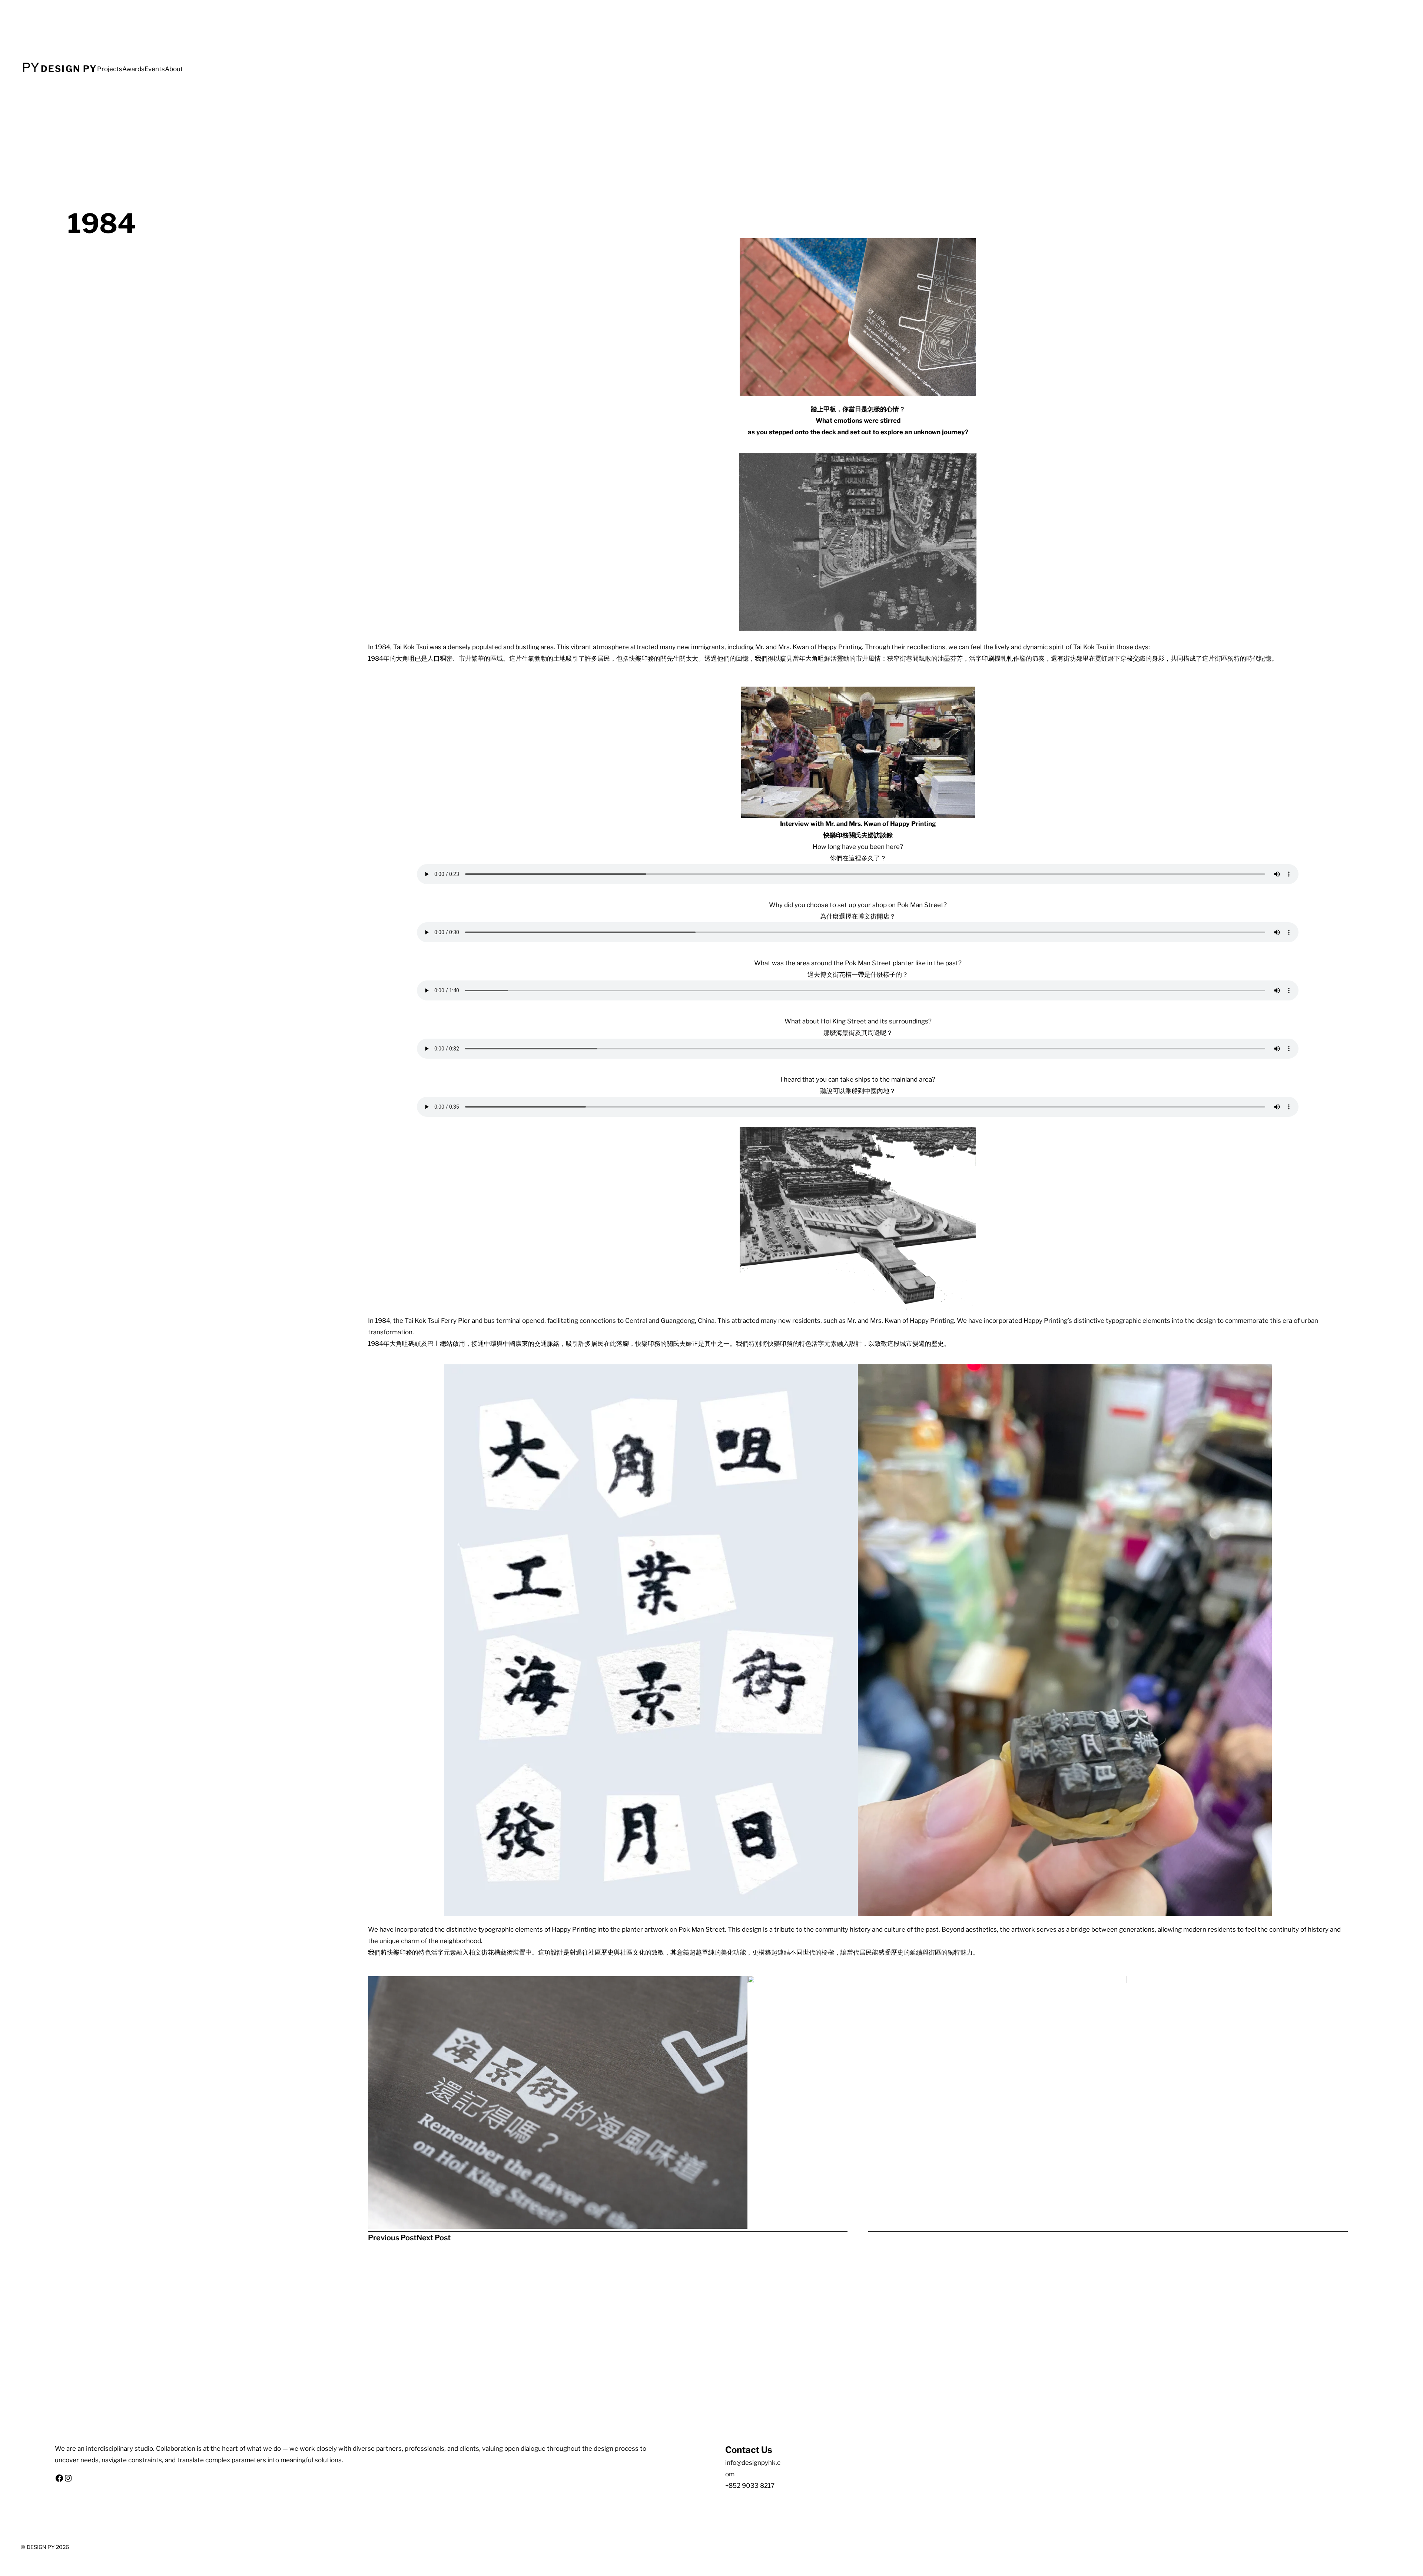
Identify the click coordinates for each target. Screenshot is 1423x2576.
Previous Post (392, 2238)
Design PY (69, 69)
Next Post (434, 2238)
